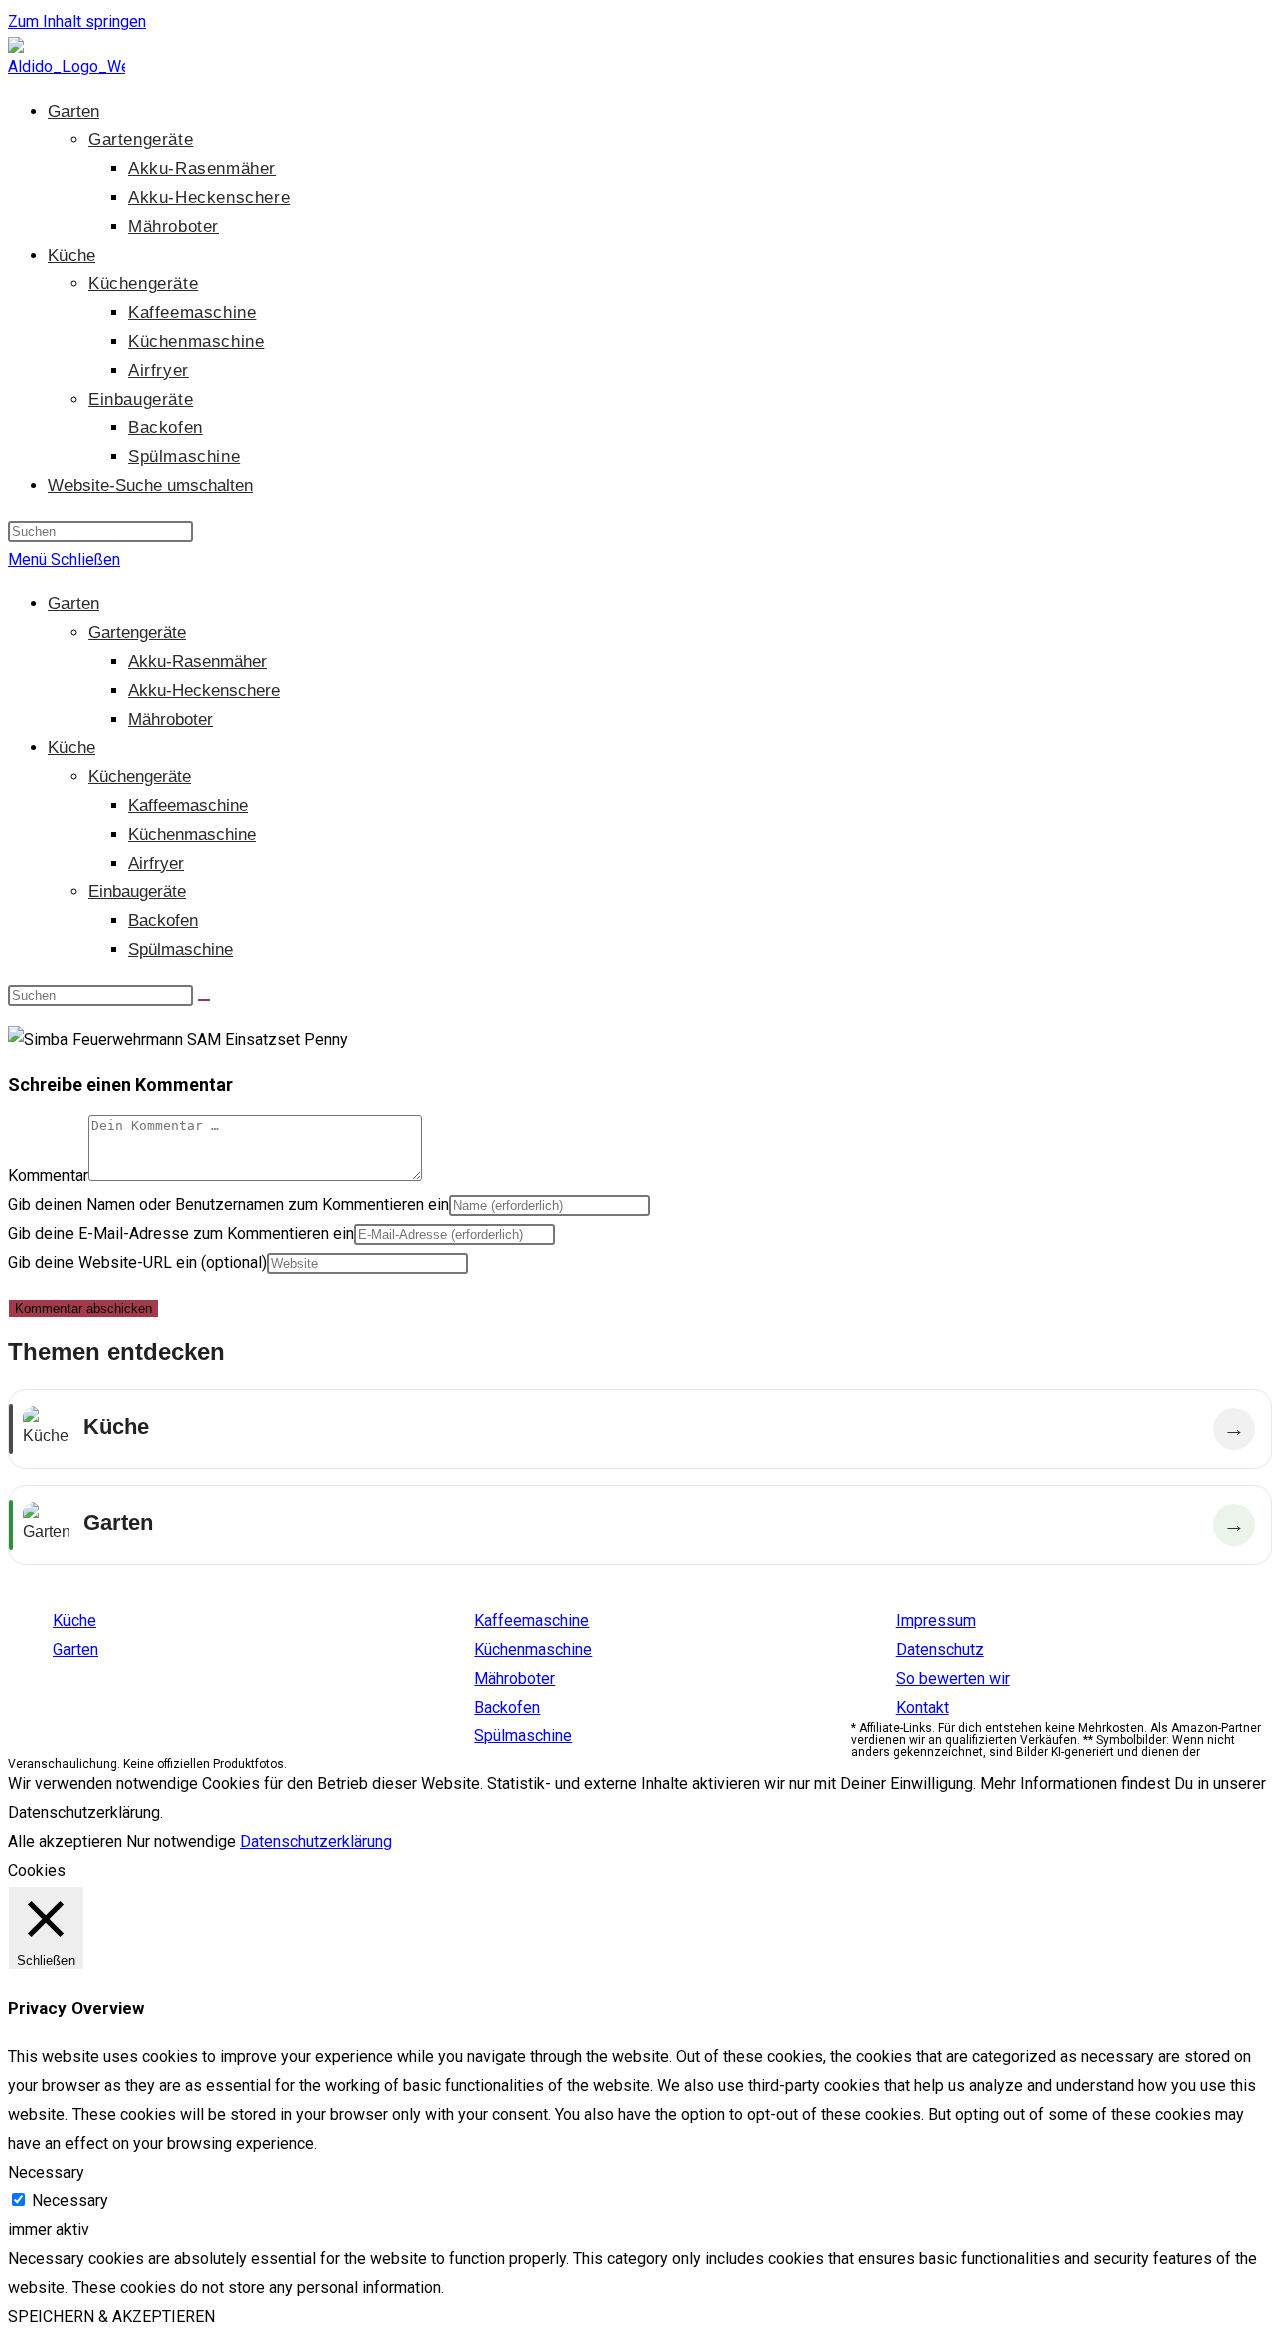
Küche (71, 747)
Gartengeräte (137, 632)
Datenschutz (940, 1649)
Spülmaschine (180, 949)
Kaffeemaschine (188, 805)
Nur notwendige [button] (181, 1841)
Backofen (163, 920)
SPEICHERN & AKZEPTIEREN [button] (111, 2316)
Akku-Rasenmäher (197, 661)
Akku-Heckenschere (204, 690)
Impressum (936, 1620)
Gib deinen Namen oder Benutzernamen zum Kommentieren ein (228, 1204)
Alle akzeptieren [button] (65, 1841)
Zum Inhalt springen (77, 21)
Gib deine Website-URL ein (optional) (137, 1262)
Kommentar (48, 1175)
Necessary (70, 2200)
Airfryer (156, 863)
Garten (73, 603)
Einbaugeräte (137, 891)
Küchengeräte (139, 776)
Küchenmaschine (192, 834)
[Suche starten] (204, 1000)
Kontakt (922, 1707)
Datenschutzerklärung (316, 1841)
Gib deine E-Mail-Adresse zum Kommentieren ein (181, 1233)
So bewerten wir (953, 1678)
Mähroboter (170, 719)
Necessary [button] (46, 2172)
